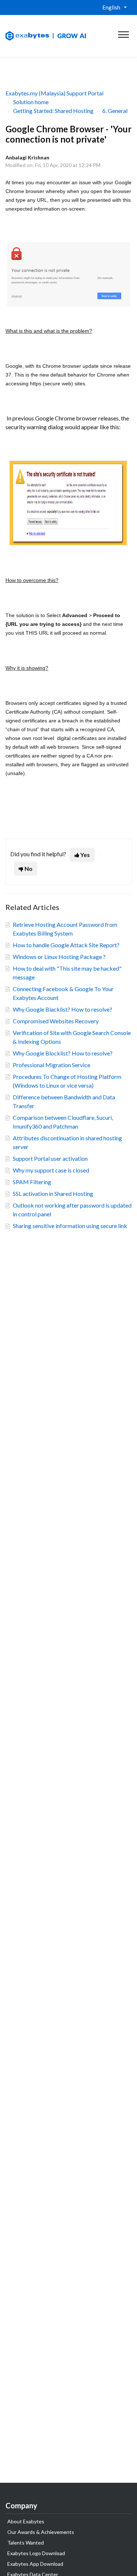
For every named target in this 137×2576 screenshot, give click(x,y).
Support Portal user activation (50, 1158)
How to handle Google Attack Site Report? (66, 945)
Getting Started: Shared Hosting (53, 111)
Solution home (31, 102)
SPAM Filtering (32, 1182)
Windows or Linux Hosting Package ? (59, 957)
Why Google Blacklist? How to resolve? (62, 1009)
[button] (123, 33)
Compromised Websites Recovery (56, 1021)
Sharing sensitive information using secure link (70, 1226)
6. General (115, 111)
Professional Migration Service (52, 1065)
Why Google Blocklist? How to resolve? (63, 1053)
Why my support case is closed (51, 1170)
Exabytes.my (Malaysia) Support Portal (54, 93)
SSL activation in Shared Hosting (53, 1193)
